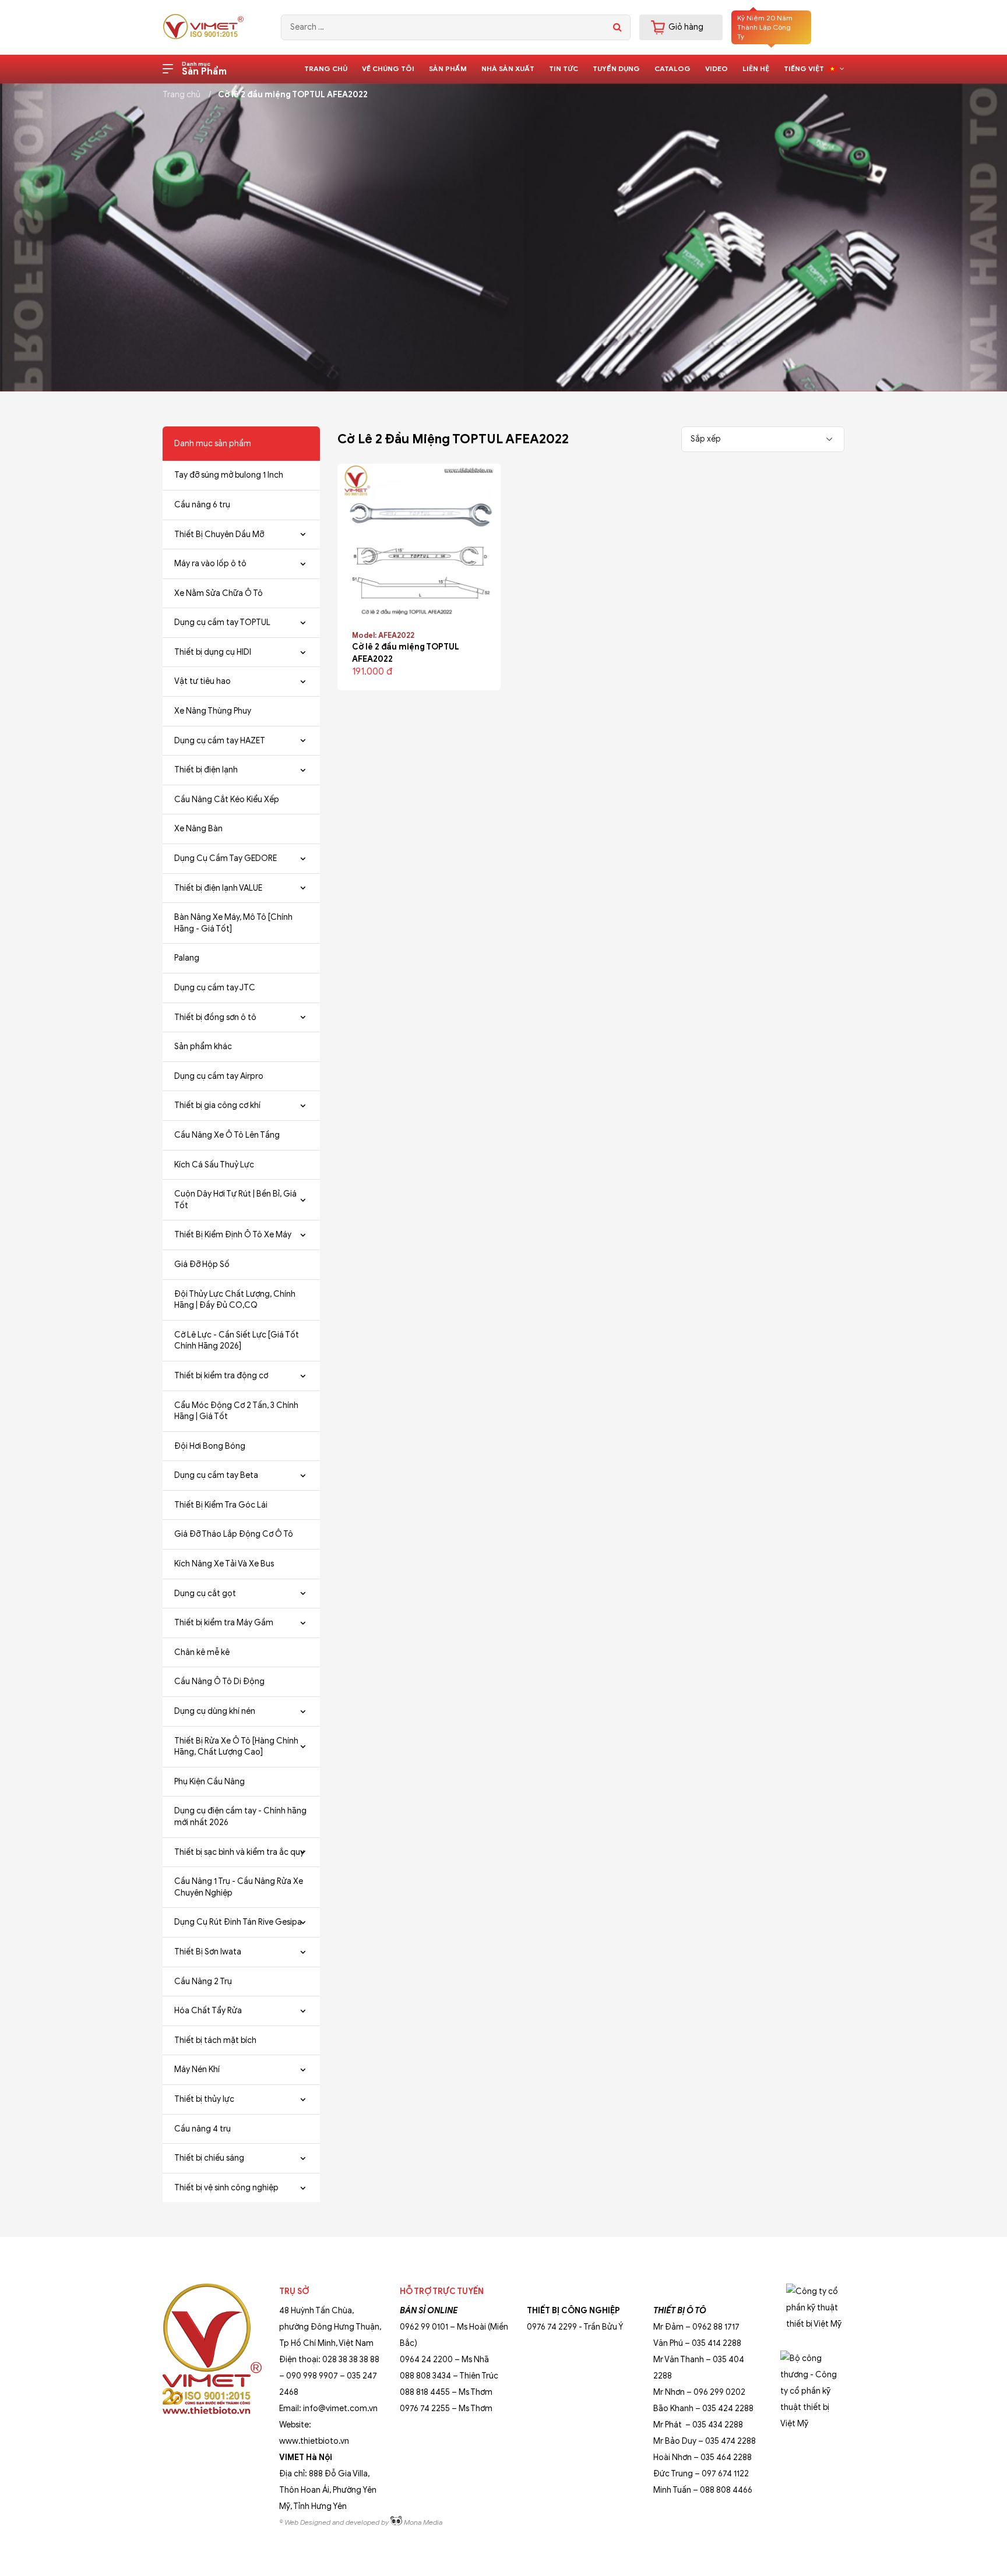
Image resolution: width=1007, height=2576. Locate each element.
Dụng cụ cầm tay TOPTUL (222, 622)
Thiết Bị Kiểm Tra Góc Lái (221, 1505)
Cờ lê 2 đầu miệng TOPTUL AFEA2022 (293, 95)
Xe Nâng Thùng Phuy (213, 711)
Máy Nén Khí (197, 2069)
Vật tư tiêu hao (203, 681)
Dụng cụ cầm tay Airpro (219, 1076)
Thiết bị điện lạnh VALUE (218, 888)
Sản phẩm (448, 68)
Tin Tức (564, 68)
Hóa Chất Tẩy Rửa (208, 2011)
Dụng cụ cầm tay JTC (215, 988)
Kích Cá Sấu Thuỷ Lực (214, 1165)
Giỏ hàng (686, 27)
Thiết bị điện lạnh (206, 770)
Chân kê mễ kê (202, 1652)
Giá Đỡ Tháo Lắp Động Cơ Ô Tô (234, 1534)
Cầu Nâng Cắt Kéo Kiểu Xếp (227, 800)
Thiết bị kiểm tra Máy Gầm (224, 1623)
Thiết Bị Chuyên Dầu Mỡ (219, 534)
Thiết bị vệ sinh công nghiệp (226, 2188)
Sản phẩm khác (203, 1047)
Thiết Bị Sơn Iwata (208, 1952)
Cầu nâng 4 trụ (203, 2129)
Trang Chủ (326, 68)
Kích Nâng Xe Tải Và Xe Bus (224, 1564)
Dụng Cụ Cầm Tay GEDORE (226, 858)
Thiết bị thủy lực (204, 2099)
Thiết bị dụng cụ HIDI (213, 652)
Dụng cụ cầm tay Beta (216, 1475)
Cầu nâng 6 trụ (202, 505)
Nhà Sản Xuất (508, 68)
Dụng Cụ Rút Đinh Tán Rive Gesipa (238, 1922)
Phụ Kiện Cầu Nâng (210, 1782)
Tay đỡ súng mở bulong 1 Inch (229, 475)
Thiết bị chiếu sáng (209, 2158)
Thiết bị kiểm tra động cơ (221, 1376)
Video (716, 68)
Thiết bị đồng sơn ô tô (215, 1017)
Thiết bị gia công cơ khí (217, 1105)
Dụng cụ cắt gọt (205, 1594)
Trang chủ (182, 95)
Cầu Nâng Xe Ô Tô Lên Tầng (227, 1135)
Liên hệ (756, 68)
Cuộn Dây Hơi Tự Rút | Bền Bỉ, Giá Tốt (235, 1200)
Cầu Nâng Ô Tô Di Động (219, 1682)
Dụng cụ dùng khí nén (215, 1711)
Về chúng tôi (388, 68)
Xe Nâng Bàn (198, 829)
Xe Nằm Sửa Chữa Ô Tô (219, 593)
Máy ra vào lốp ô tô (210, 564)
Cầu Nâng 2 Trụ (203, 1982)
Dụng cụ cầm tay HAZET (220, 741)
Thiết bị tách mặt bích (215, 2040)
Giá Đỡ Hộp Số (202, 1264)
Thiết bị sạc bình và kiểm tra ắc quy (239, 1852)
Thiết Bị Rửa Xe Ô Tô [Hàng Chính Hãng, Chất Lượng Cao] (236, 1747)
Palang (187, 958)
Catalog (672, 68)
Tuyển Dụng (616, 68)
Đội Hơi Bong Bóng (210, 1446)
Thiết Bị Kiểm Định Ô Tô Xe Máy (233, 1235)
